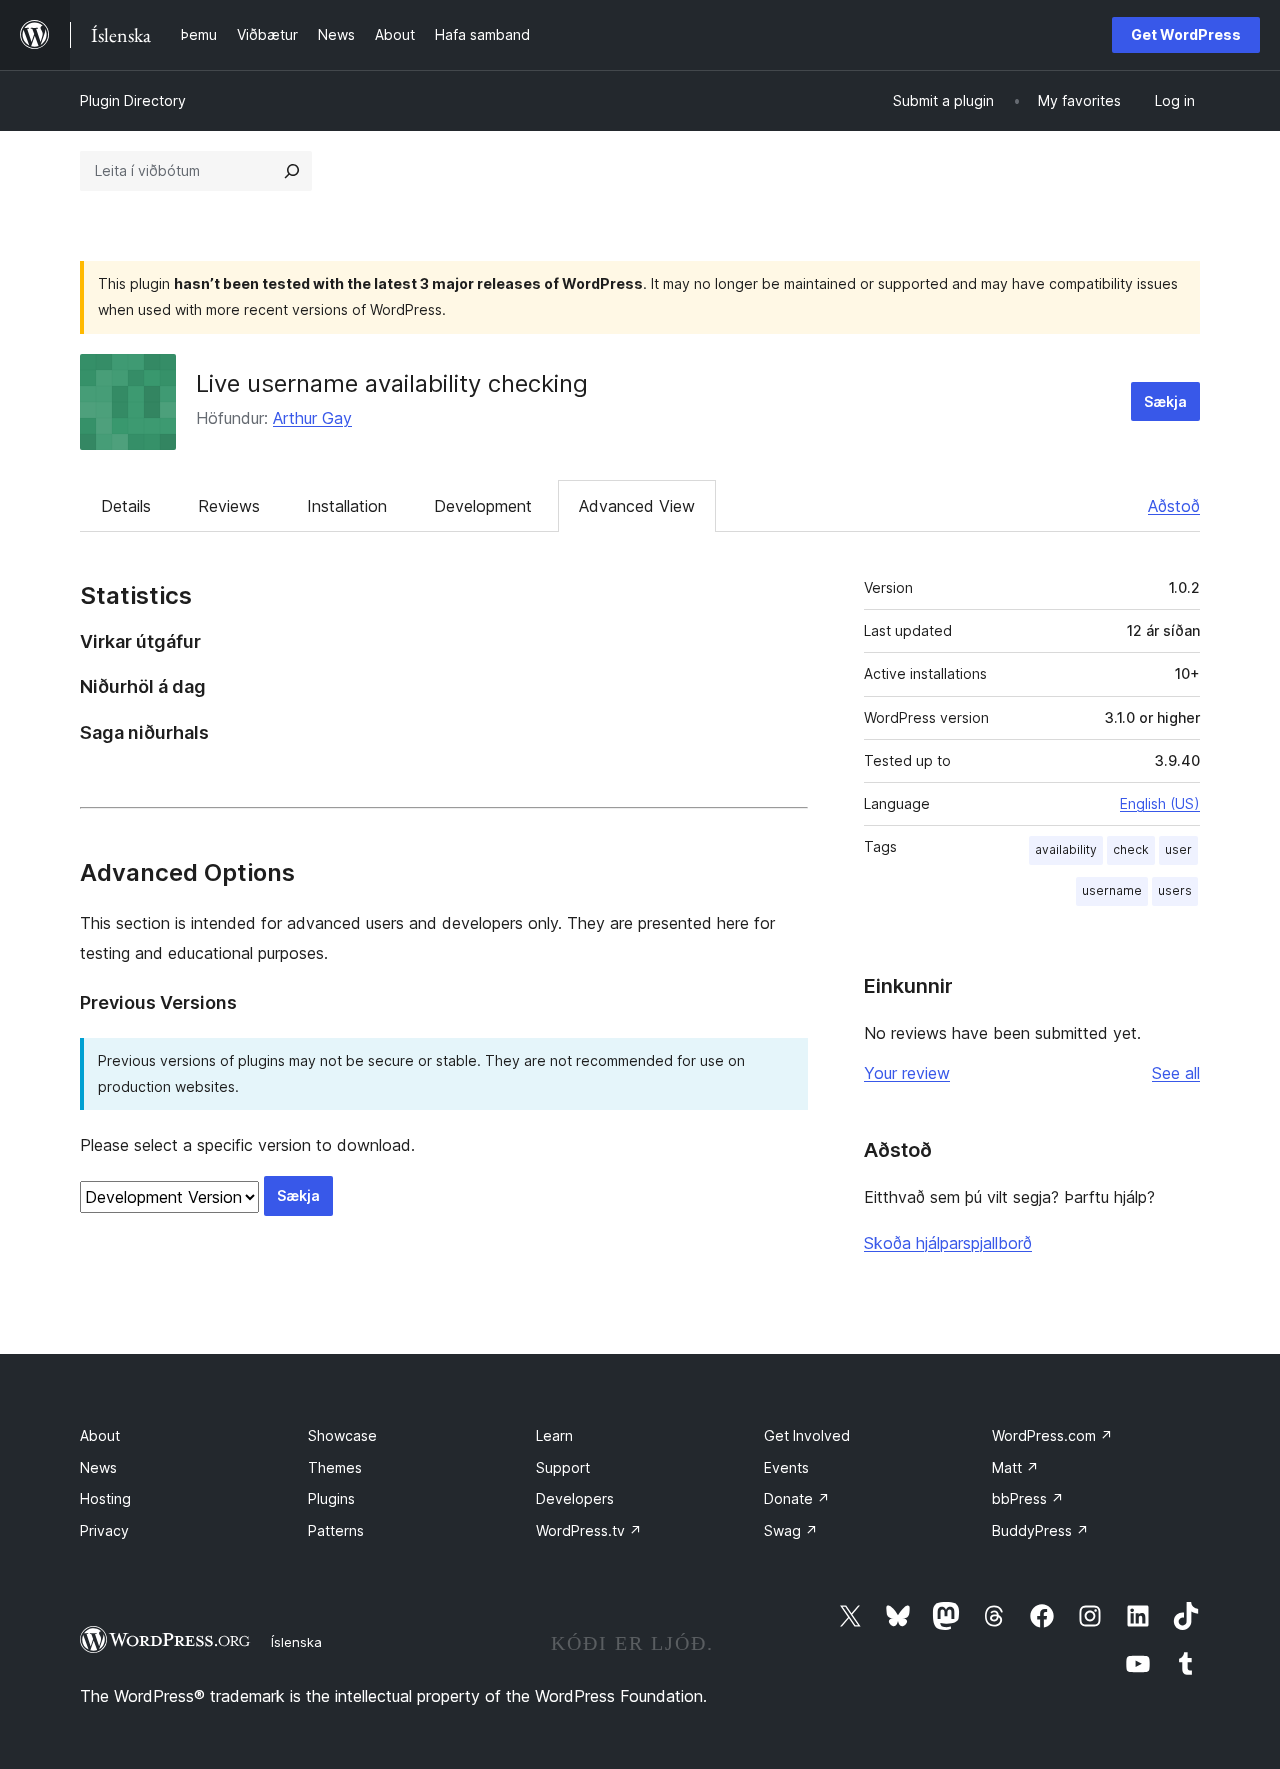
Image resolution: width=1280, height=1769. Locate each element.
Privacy (104, 1530)
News (98, 1467)
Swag (791, 1530)
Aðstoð (1174, 506)
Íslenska (296, 1642)
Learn (554, 1435)
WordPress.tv (589, 1530)
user (1178, 849)
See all (1176, 1073)
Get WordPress (1186, 34)
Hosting (105, 1498)
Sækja (1165, 401)
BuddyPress (1040, 1530)
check (1131, 849)
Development (483, 506)
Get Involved (807, 1435)
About (100, 1435)
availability (1066, 849)
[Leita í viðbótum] (292, 171)
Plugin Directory (133, 100)
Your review (907, 1073)
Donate (797, 1498)
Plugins (331, 1498)
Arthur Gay (312, 418)
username (1112, 890)
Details (126, 506)
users (1175, 890)
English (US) (1160, 803)
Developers (575, 1498)
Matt (1015, 1467)
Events (786, 1467)
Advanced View (637, 506)
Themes (335, 1467)
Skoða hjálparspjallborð (948, 1243)
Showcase (342, 1435)
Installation (347, 506)
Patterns (336, 1530)
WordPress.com (1052, 1435)
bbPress (1028, 1498)
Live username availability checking (392, 383)
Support (563, 1467)
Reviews (229, 506)
